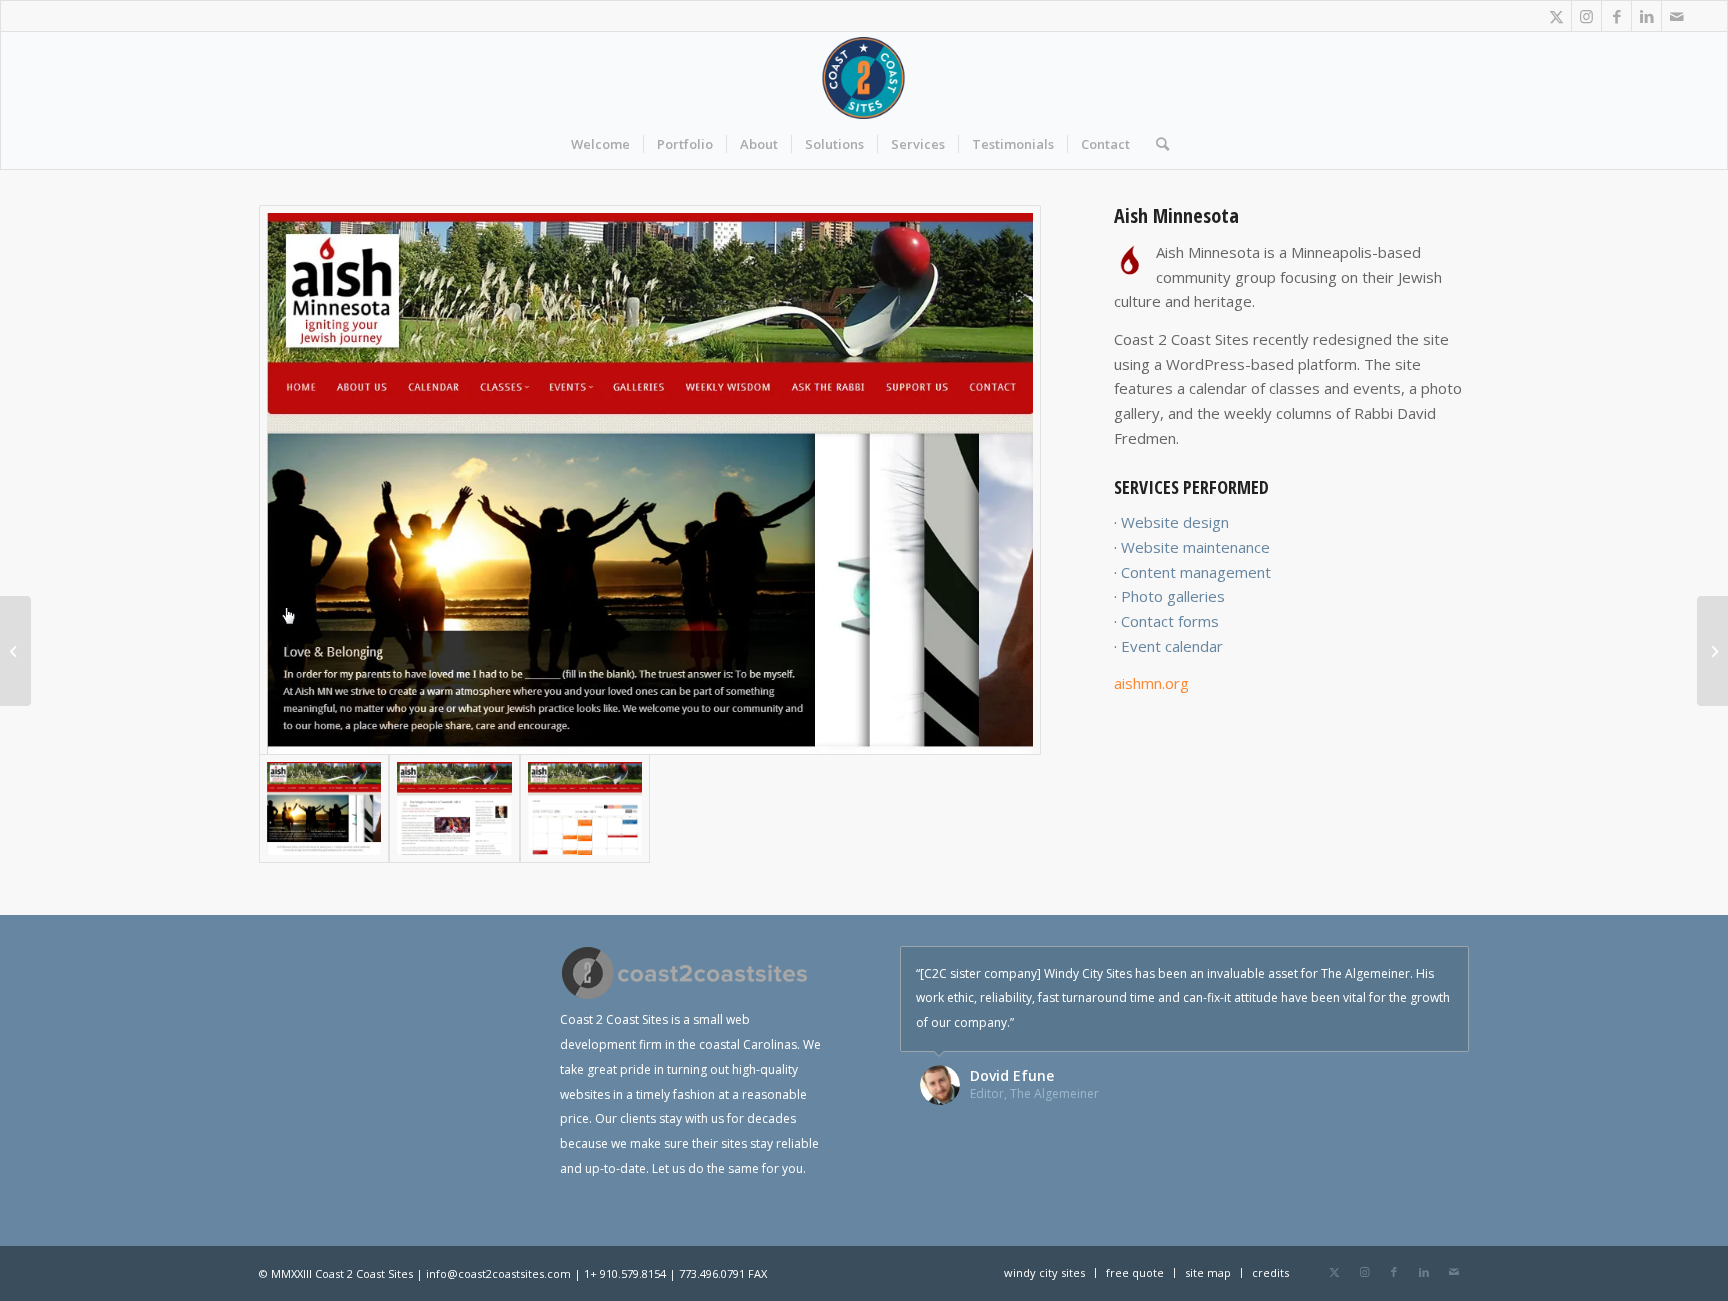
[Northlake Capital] (1712, 651)
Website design (1175, 522)
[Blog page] (454, 808)
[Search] (1156, 144)
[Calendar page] (585, 808)
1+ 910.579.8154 (625, 1273)
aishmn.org (1151, 683)
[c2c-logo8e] (864, 78)
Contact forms (1170, 621)
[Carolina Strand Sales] (15, 651)
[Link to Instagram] (1586, 16)
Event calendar (1172, 646)
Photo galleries (1173, 596)
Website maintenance (1195, 547)
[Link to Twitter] (1556, 16)
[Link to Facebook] (1616, 16)
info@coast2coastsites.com (498, 1273)
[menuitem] (600, 144)
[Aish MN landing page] (650, 480)
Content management (1196, 572)
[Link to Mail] (1677, 16)
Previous (1404, 967)
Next (1449, 967)
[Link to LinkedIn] (1646, 16)
